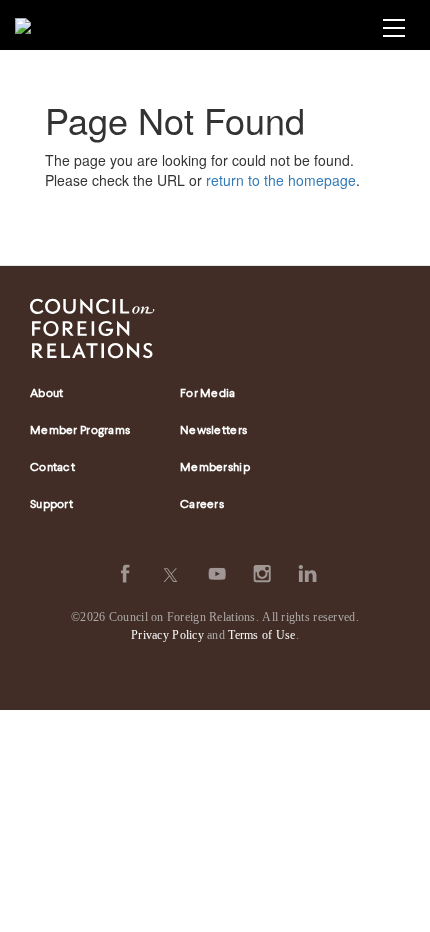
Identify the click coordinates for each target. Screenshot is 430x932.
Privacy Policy (167, 635)
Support (51, 505)
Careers (202, 505)
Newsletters (213, 431)
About (46, 394)
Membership (215, 468)
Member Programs (80, 431)
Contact (52, 468)
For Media (208, 394)
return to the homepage (281, 180)
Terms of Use (261, 635)
